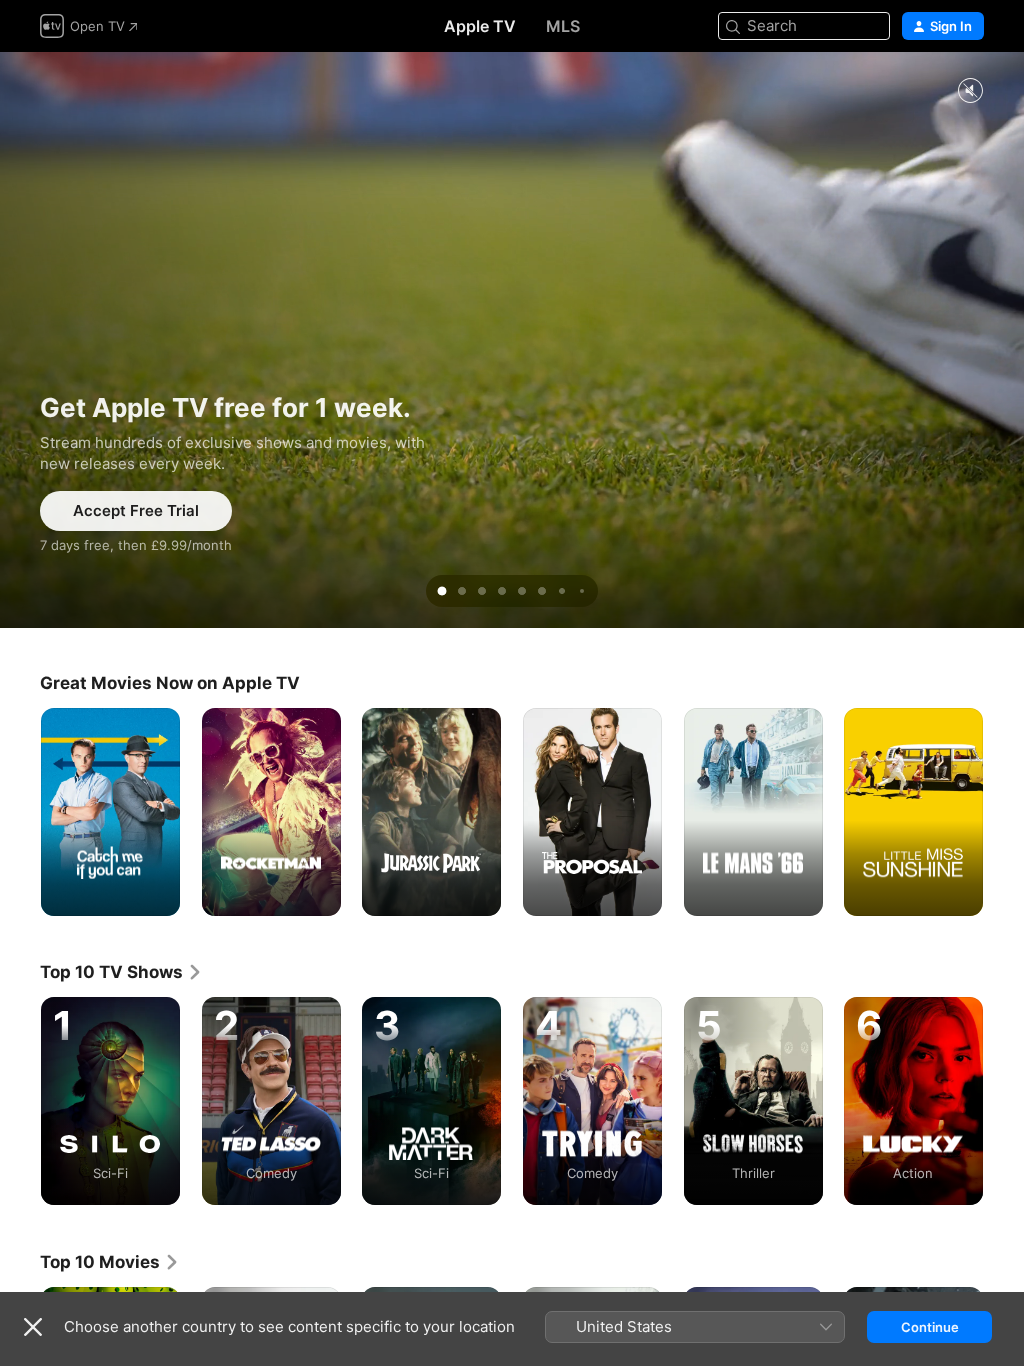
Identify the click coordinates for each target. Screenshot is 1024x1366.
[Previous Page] (20, 1101)
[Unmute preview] (970, 91)
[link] (121, 972)
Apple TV (480, 26)
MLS (563, 26)
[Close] (33, 1327)
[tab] (442, 591)
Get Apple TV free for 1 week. (512, 340)
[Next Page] (1004, 1101)
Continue (930, 1327)
